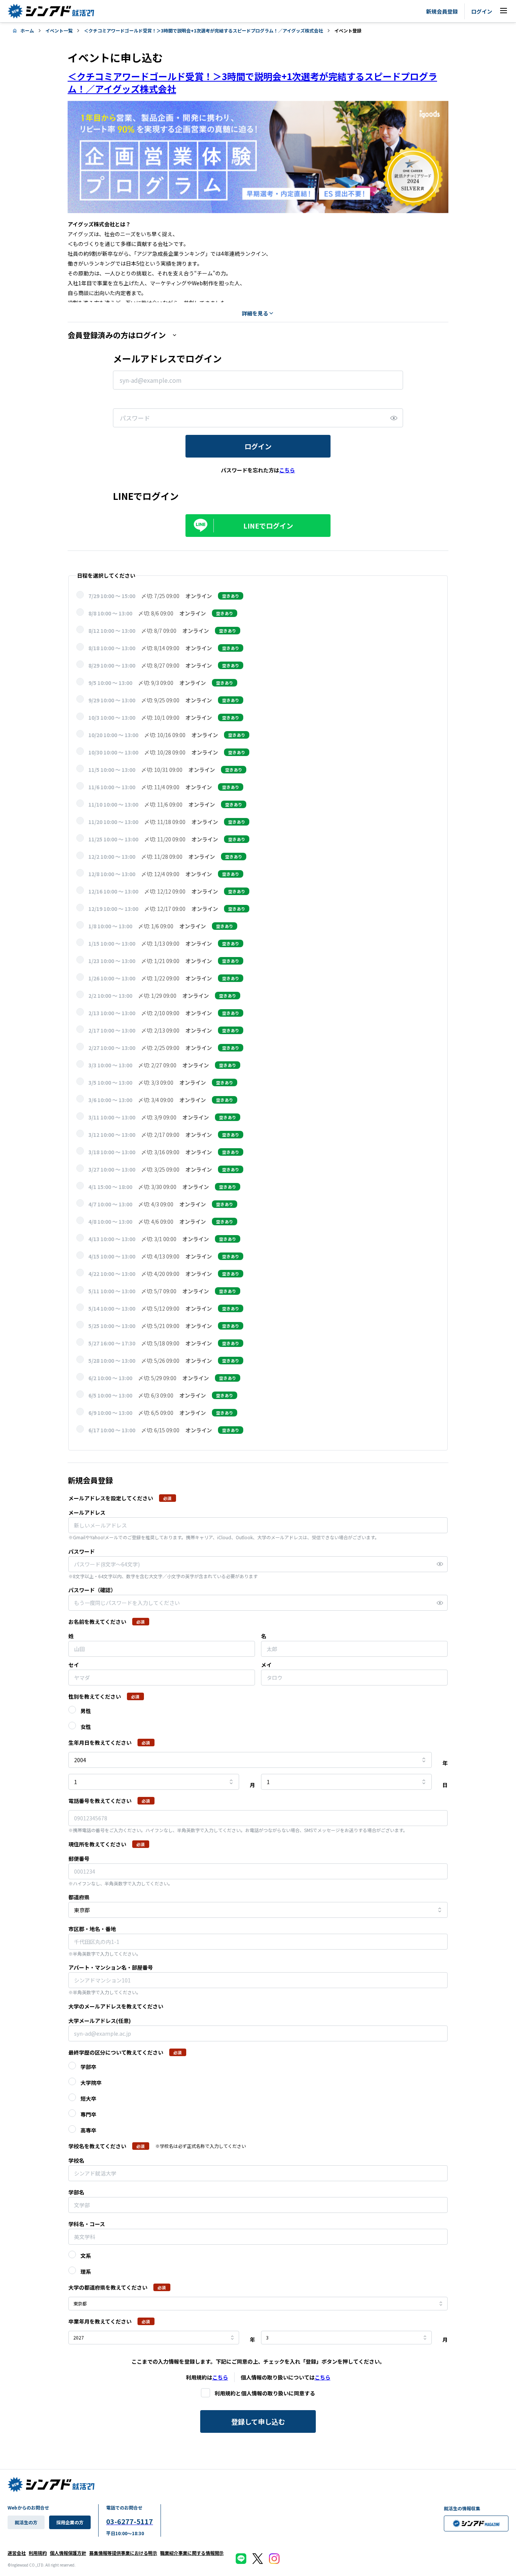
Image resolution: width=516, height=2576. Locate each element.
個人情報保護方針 (68, 2553)
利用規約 (38, 2553)
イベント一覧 (59, 30)
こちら (220, 2377)
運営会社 (17, 2553)
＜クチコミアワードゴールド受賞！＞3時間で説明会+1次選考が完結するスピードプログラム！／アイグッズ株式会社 (203, 30)
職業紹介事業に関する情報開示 (192, 2553)
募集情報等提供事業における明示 (123, 2553)
